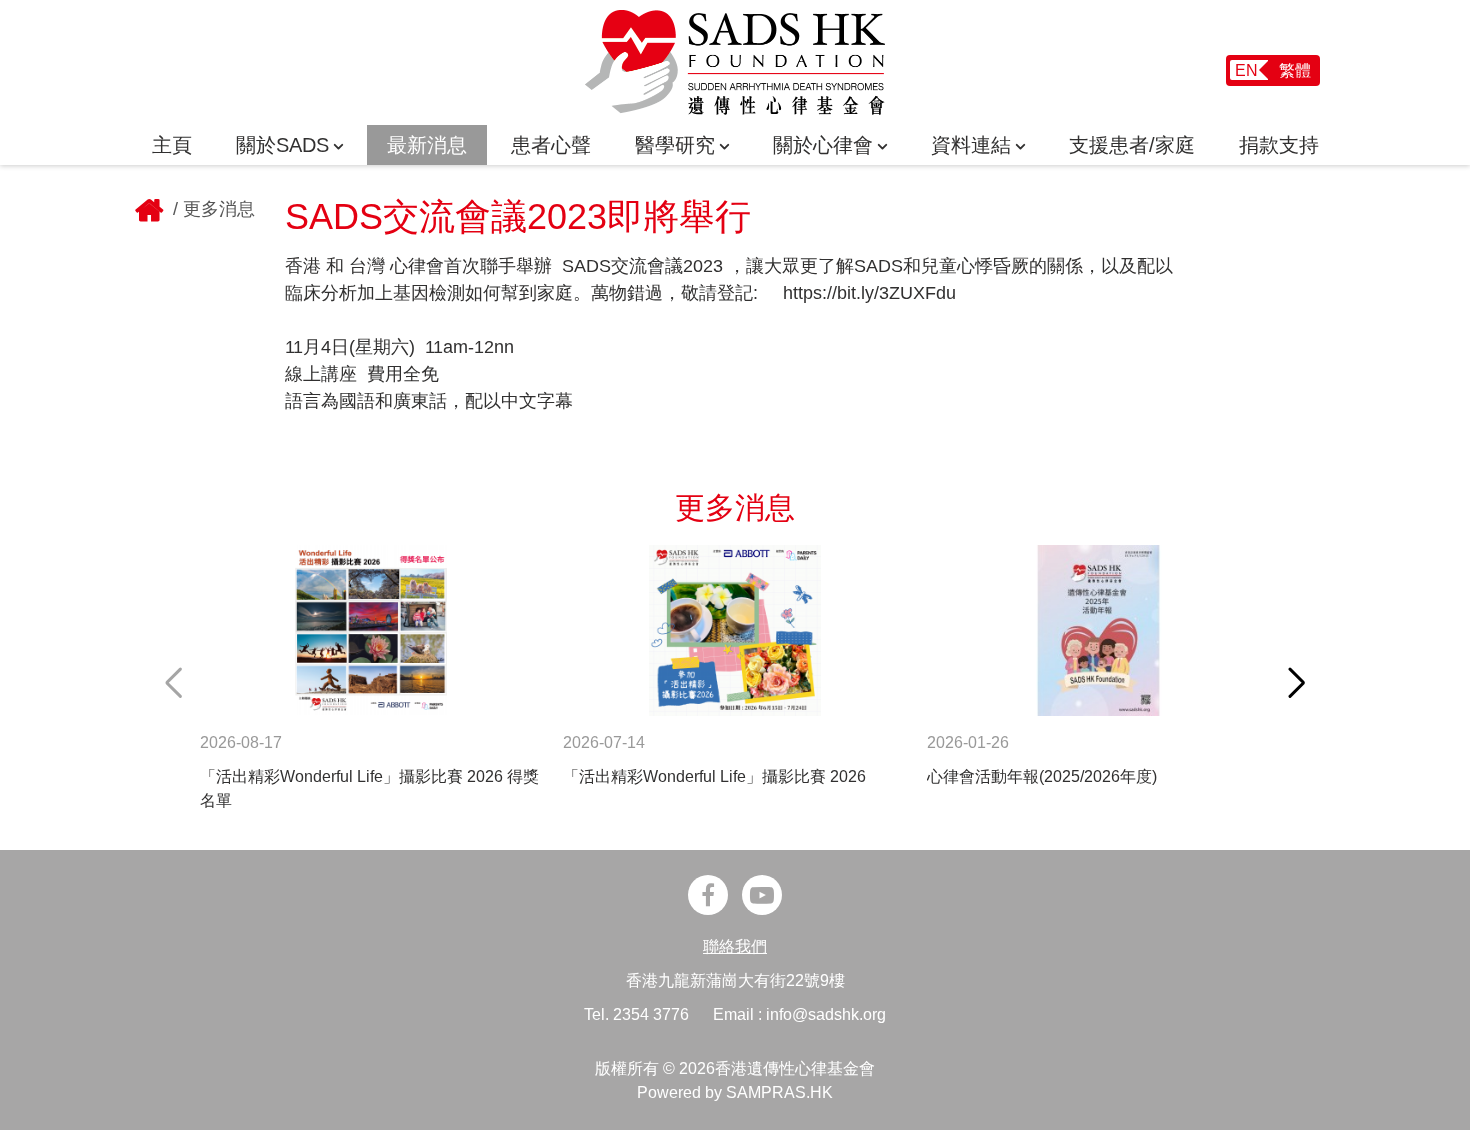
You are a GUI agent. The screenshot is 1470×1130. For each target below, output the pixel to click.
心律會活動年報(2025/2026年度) (1042, 776)
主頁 (172, 145)
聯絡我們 (735, 946)
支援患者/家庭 (1132, 145)
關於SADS (282, 145)
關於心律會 (823, 145)
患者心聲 (551, 145)
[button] (1296, 683)
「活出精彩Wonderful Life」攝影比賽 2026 (714, 776)
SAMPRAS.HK (779, 1092)
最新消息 (427, 145)
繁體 (1295, 70)
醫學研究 (675, 145)
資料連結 (971, 145)
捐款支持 (1279, 145)
